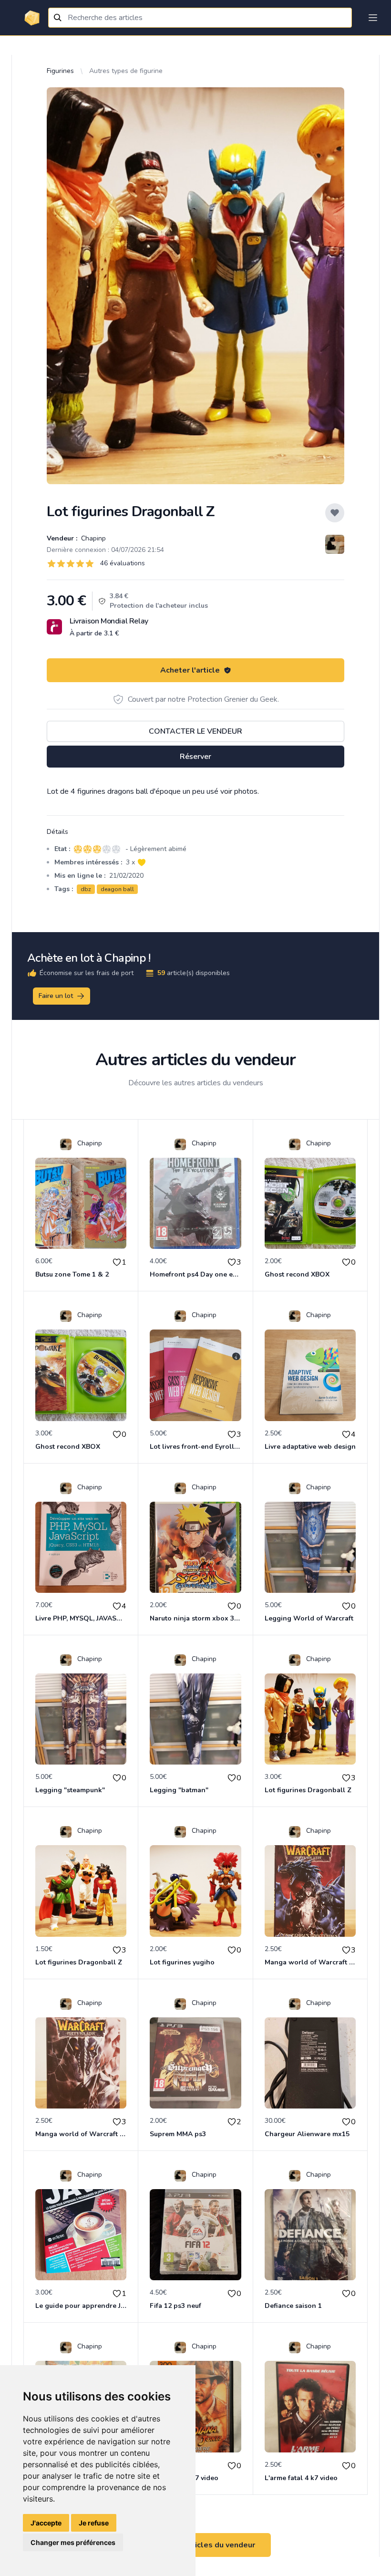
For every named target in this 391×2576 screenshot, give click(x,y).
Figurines (60, 71)
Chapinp (93, 538)
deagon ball (117, 889)
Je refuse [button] (94, 2523)
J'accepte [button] (46, 2523)
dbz (86, 889)
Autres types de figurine (126, 71)
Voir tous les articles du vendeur (195, 2545)
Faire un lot (56, 996)
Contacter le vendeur (195, 731)
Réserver (195, 757)
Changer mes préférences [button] (73, 2542)
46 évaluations (123, 563)
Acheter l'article (190, 670)
